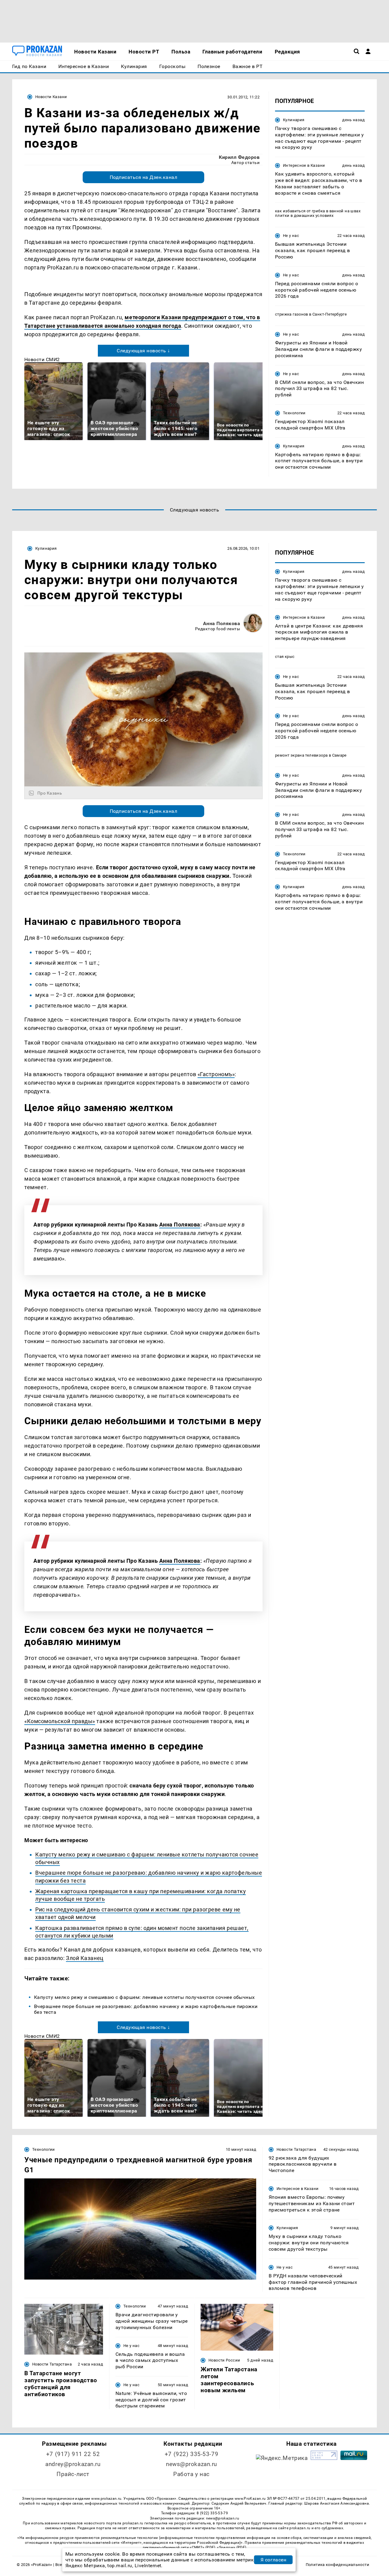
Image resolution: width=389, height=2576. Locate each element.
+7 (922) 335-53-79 (191, 2454)
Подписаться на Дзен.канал (143, 177)
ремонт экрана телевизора (301, 755)
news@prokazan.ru (191, 2464)
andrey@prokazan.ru (73, 2464)
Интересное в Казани (304, 165)
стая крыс (285, 657)
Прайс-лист (73, 2474)
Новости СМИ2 (42, 359)
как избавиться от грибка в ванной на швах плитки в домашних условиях (318, 213)
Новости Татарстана (296, 2149)
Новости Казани (51, 97)
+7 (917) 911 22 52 (73, 2454)
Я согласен (274, 2560)
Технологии (294, 413)
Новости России (224, 2360)
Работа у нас (191, 2474)
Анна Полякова (222, 623)
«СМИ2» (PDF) (202, 2547)
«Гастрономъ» (216, 1074)
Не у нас (291, 236)
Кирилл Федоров (239, 157)
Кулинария (294, 120)
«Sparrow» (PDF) (232, 2547)
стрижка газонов (292, 314)
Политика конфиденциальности (337, 2565)
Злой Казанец (85, 1958)
